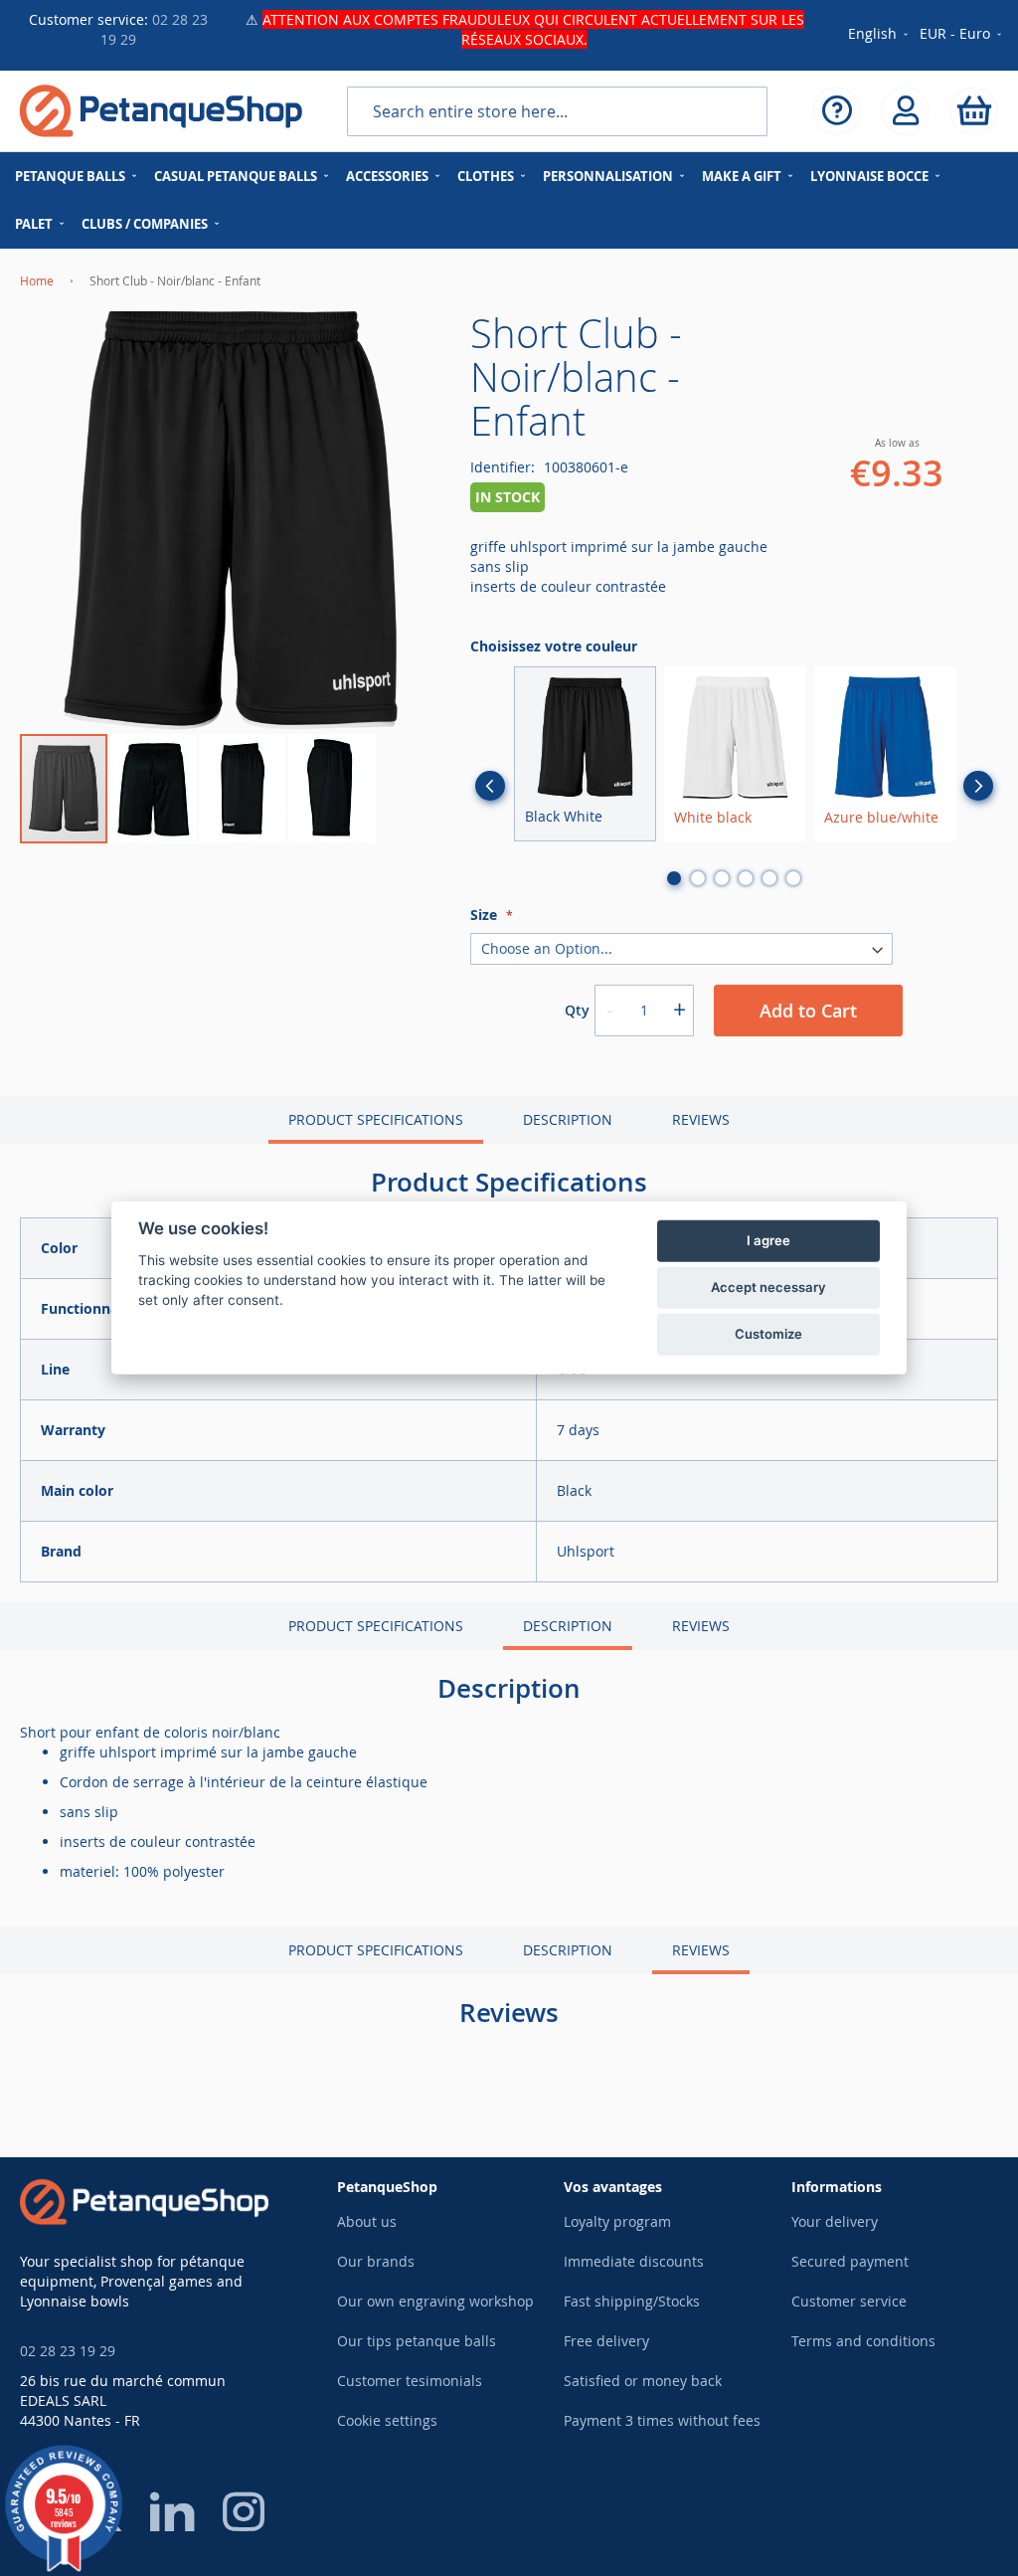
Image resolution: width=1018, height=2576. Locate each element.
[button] (962, 35)
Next (978, 786)
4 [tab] (746, 878)
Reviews (701, 1119)
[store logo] (161, 111)
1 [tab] (674, 878)
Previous (490, 786)
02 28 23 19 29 (68, 2351)
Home (37, 280)
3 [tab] (722, 878)
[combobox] (557, 111)
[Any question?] (837, 111)
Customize (768, 1334)
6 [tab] (793, 878)
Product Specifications (376, 1119)
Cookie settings (387, 2420)
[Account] (905, 111)
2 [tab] (698, 878)
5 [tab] (769, 878)
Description (568, 1119)
